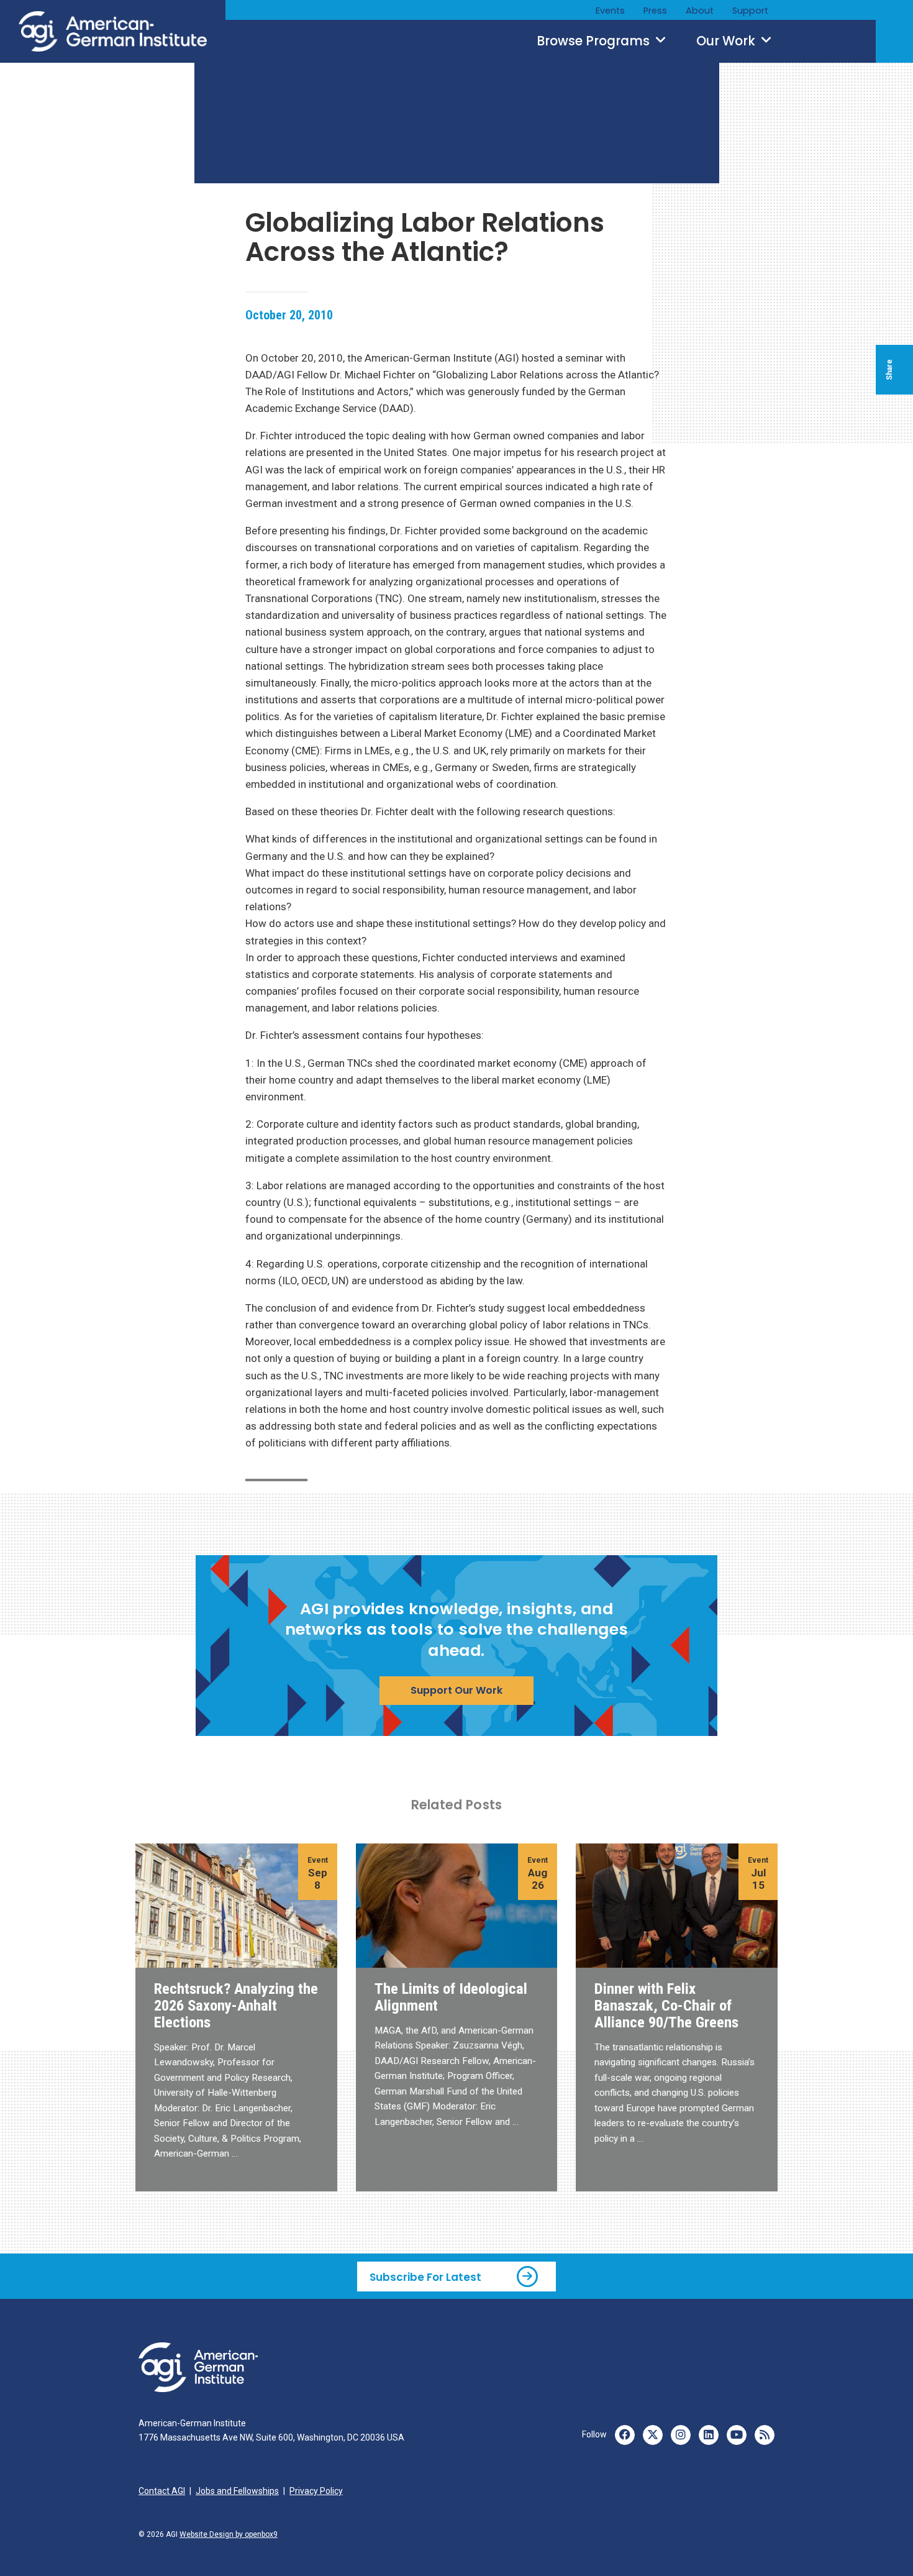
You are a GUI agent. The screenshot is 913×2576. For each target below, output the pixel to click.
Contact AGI (162, 2491)
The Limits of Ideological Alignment (451, 1997)
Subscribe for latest (425, 2277)
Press (655, 11)
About (700, 11)
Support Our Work (457, 1690)
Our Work (727, 41)
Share (889, 370)
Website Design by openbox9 (229, 2534)
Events (610, 11)
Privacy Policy (316, 2491)
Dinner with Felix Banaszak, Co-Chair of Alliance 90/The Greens (666, 2005)
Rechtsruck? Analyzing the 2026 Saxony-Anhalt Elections (236, 2005)
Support (750, 11)
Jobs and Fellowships (237, 2491)
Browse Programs (595, 41)
